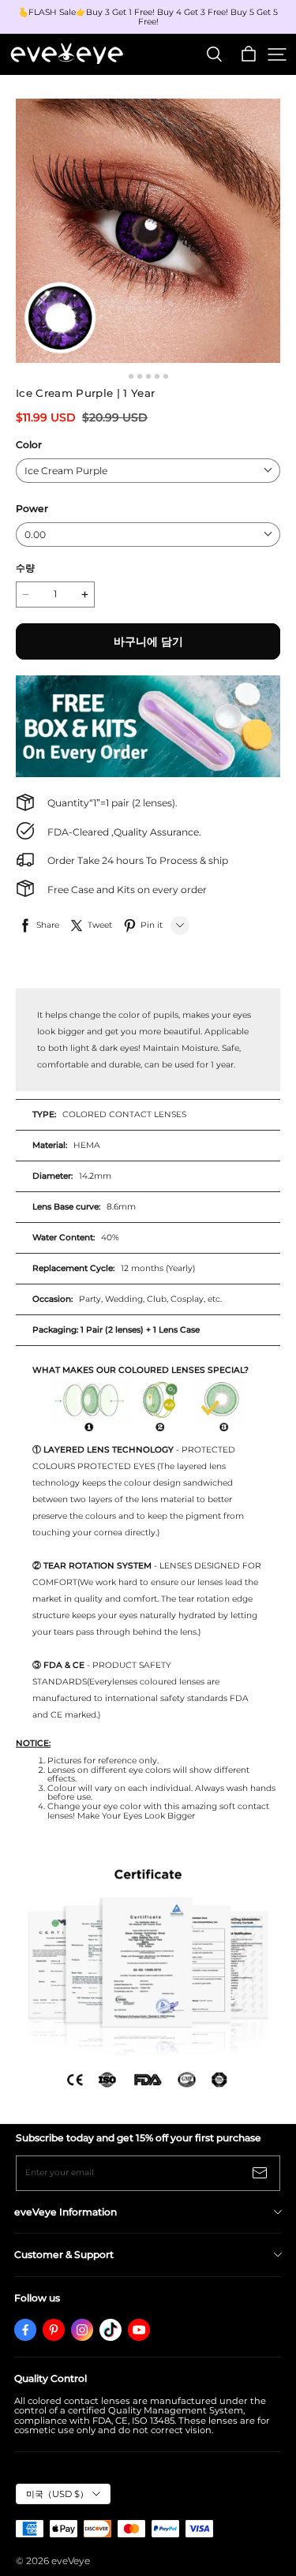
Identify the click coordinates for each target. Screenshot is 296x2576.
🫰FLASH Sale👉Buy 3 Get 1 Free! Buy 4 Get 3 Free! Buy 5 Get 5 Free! (149, 17)
